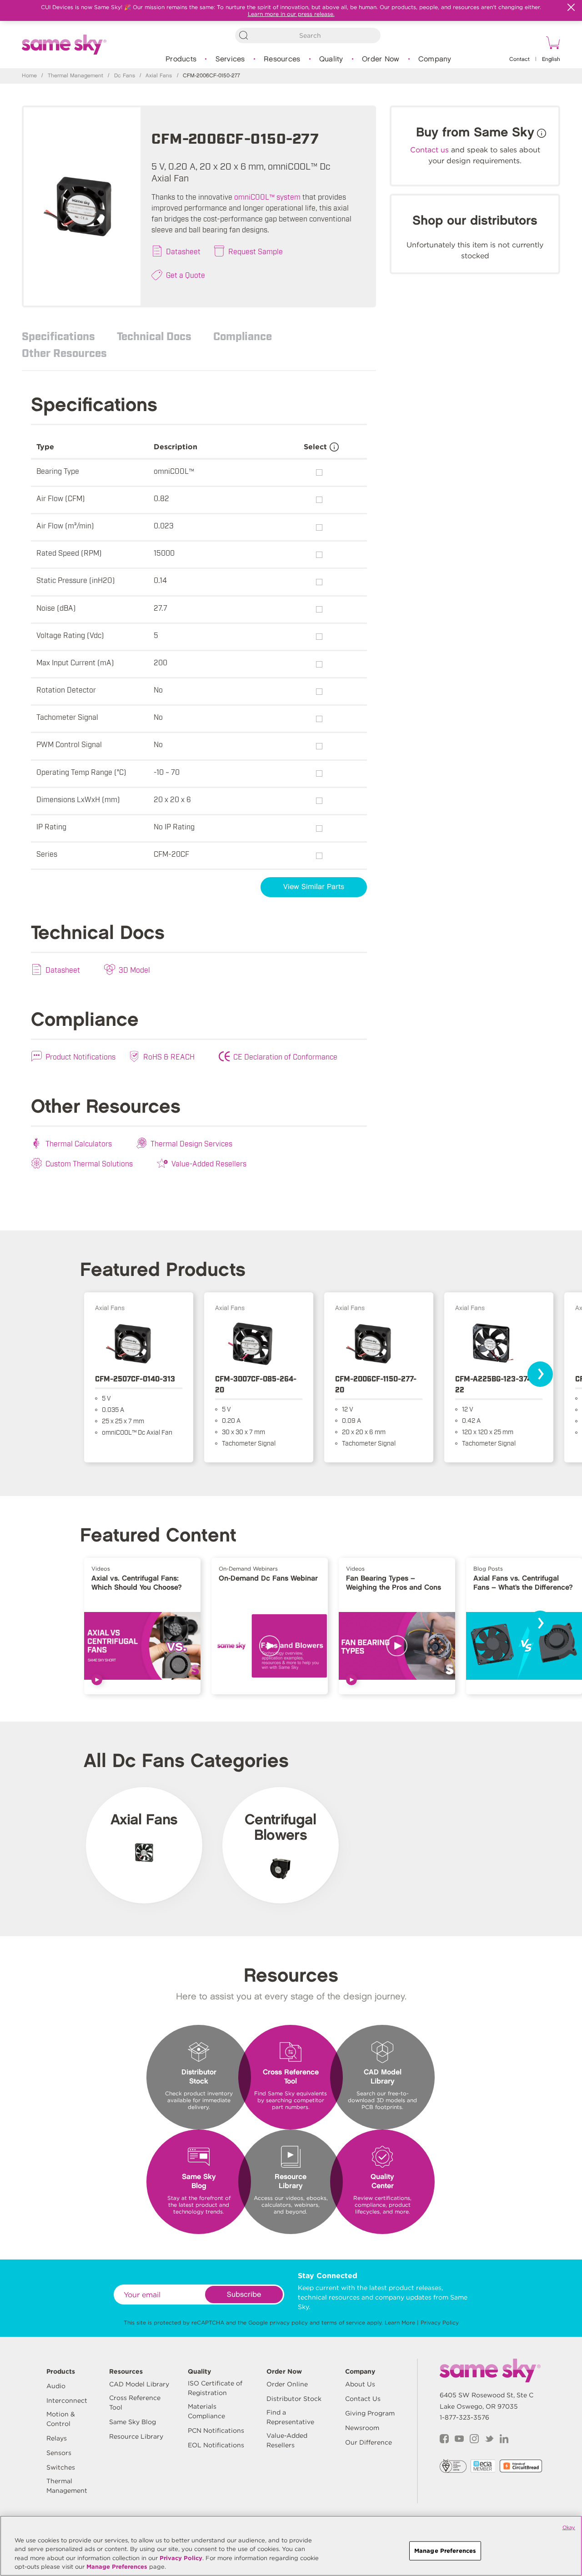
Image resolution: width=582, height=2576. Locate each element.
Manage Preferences (117, 2567)
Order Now (381, 59)
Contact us (429, 150)
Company (435, 59)
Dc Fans (125, 76)
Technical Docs (154, 336)
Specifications (58, 336)
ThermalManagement (67, 2486)
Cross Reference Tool (135, 2403)
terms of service (343, 2322)
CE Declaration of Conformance (285, 1056)
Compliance (243, 336)
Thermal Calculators (79, 1143)
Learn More (400, 2322)
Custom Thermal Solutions (89, 1163)
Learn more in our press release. (291, 14)
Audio (56, 2386)
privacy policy (289, 2322)
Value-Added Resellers (209, 1163)
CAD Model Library (139, 2384)
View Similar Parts (314, 887)
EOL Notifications (216, 2445)
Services (230, 59)
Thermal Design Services (191, 1143)
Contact (519, 59)
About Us (360, 2384)
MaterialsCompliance (206, 2411)
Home (29, 76)
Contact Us (363, 2399)
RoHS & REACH (169, 1056)
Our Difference (369, 2442)
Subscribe (244, 2295)
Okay (569, 2527)
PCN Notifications (216, 2430)
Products (181, 59)
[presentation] (540, 1374)
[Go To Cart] (552, 44)
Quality (331, 59)
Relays (57, 2438)
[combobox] (308, 35)
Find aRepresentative (290, 2417)
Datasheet (183, 251)
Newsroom (362, 2428)
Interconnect (67, 2400)
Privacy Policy (440, 2322)
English (551, 59)
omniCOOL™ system (267, 196)
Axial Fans (159, 76)
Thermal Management (75, 76)
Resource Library (136, 2436)
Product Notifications (80, 1056)
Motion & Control (61, 2419)
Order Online (287, 2384)
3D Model (134, 969)
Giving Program (370, 2413)
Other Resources (64, 352)
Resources (282, 59)
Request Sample (256, 251)
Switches (61, 2467)
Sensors (59, 2453)
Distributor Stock (294, 2399)
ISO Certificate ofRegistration (215, 2388)
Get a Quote (186, 275)
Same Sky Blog (133, 2422)
